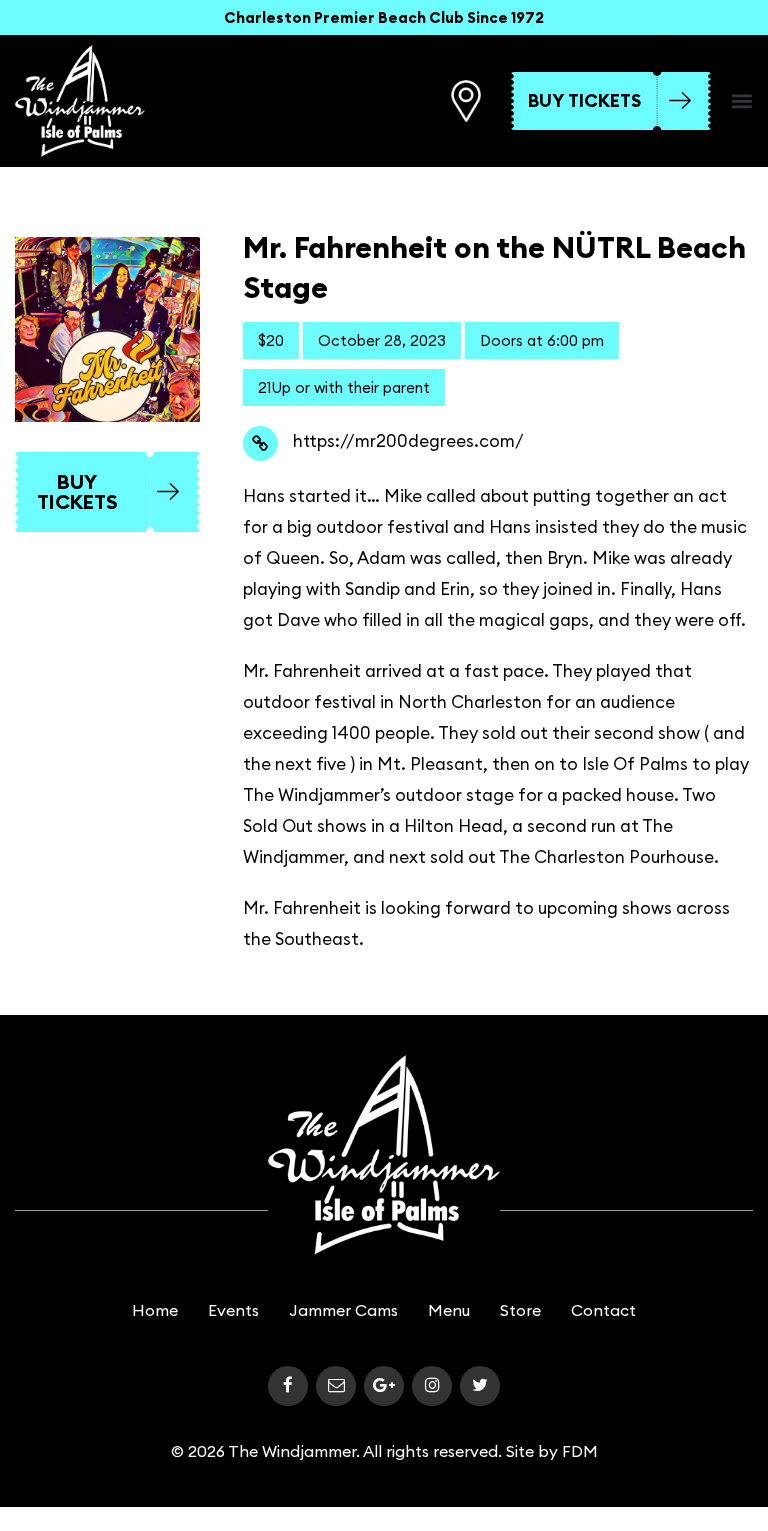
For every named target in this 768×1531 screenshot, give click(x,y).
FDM (580, 1451)
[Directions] (466, 101)
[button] (742, 101)
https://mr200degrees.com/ (408, 441)
